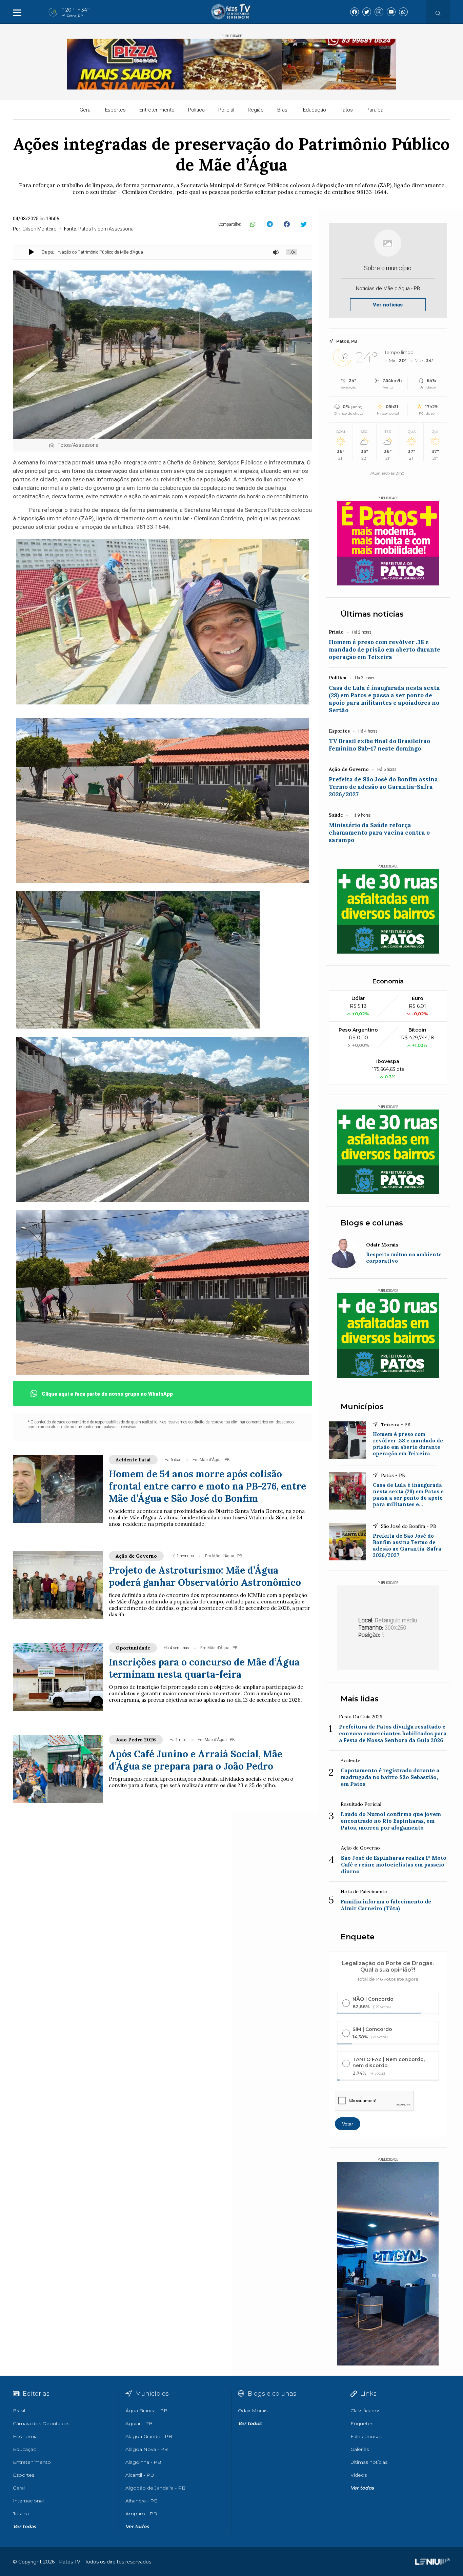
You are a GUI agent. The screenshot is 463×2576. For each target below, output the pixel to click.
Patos (346, 110)
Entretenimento (157, 110)
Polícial (226, 110)
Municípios (362, 1407)
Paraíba (375, 110)
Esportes (115, 110)
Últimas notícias (372, 614)
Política (196, 110)
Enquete (358, 1937)
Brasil (283, 110)
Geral (86, 110)
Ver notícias (388, 305)
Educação (315, 110)
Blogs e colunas (372, 1223)
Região (256, 110)
